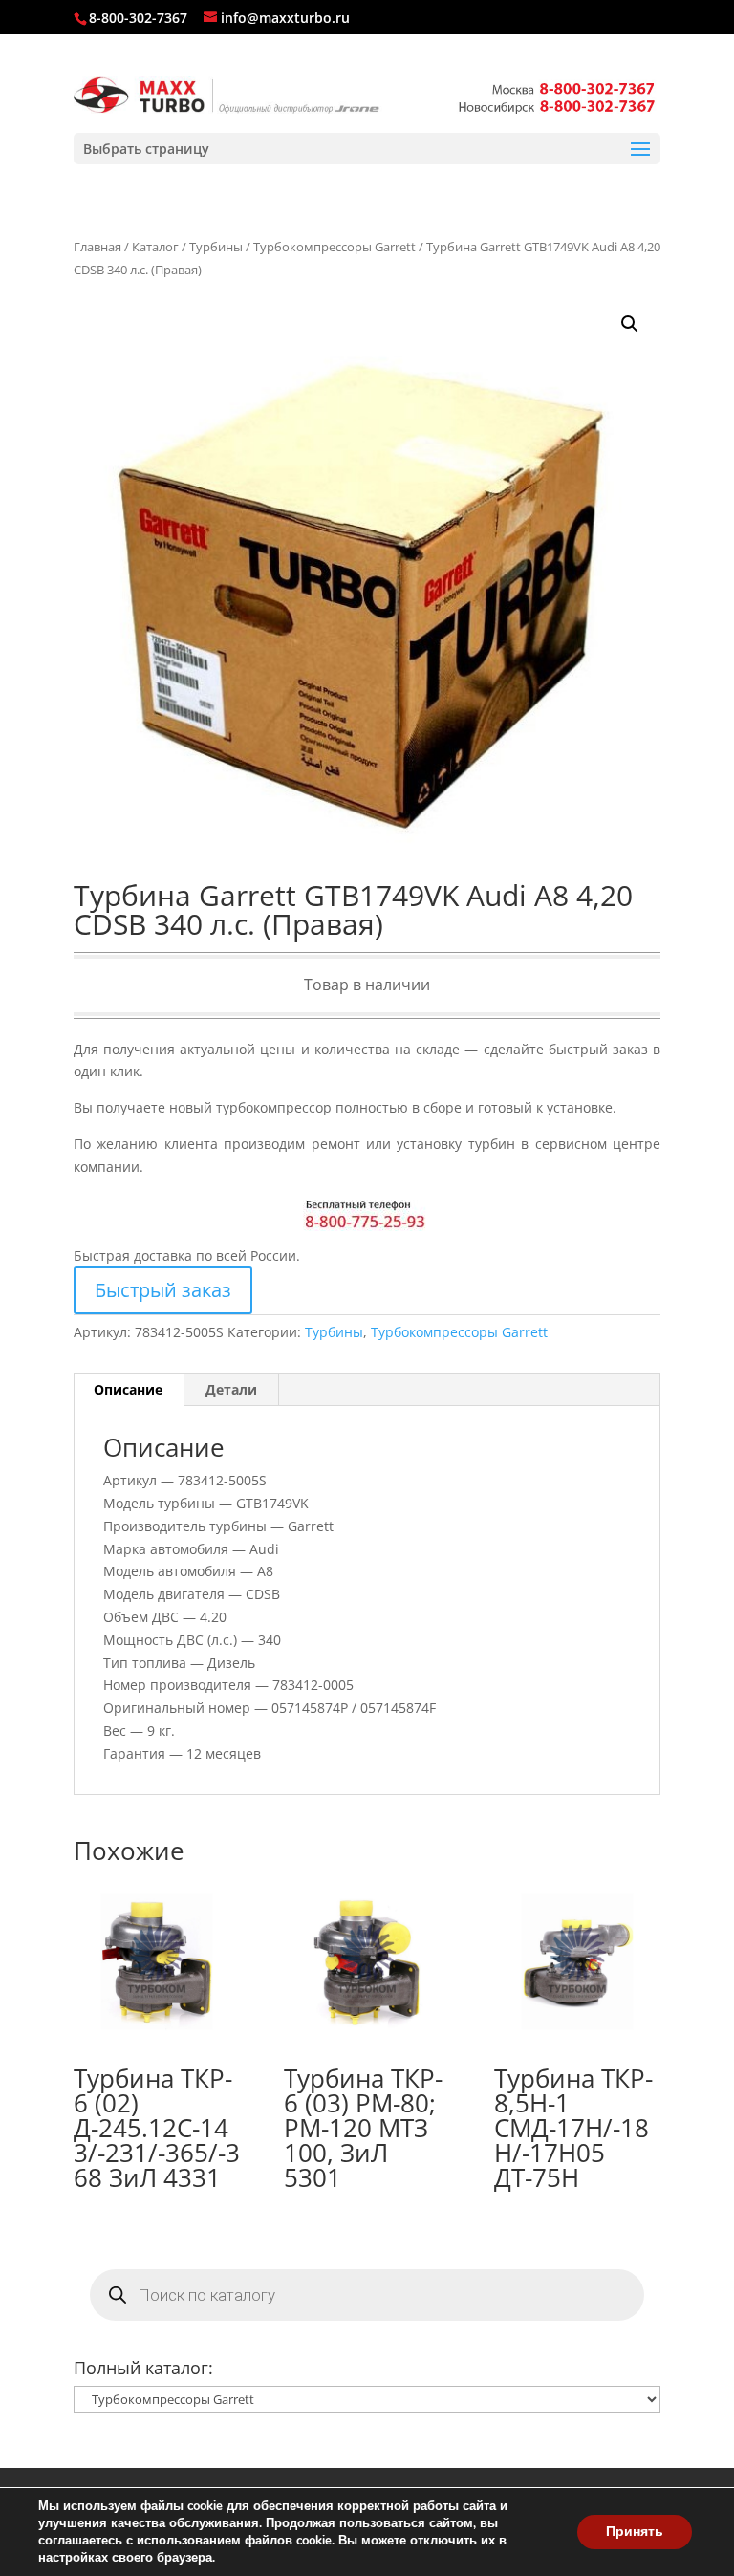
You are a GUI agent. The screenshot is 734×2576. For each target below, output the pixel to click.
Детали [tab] (231, 1389)
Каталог (155, 247)
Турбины (216, 247)
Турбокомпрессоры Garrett (335, 247)
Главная (97, 247)
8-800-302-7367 (138, 18)
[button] (630, 324)
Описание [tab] (128, 1389)
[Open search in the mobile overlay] (367, 2295)
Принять (635, 2532)
